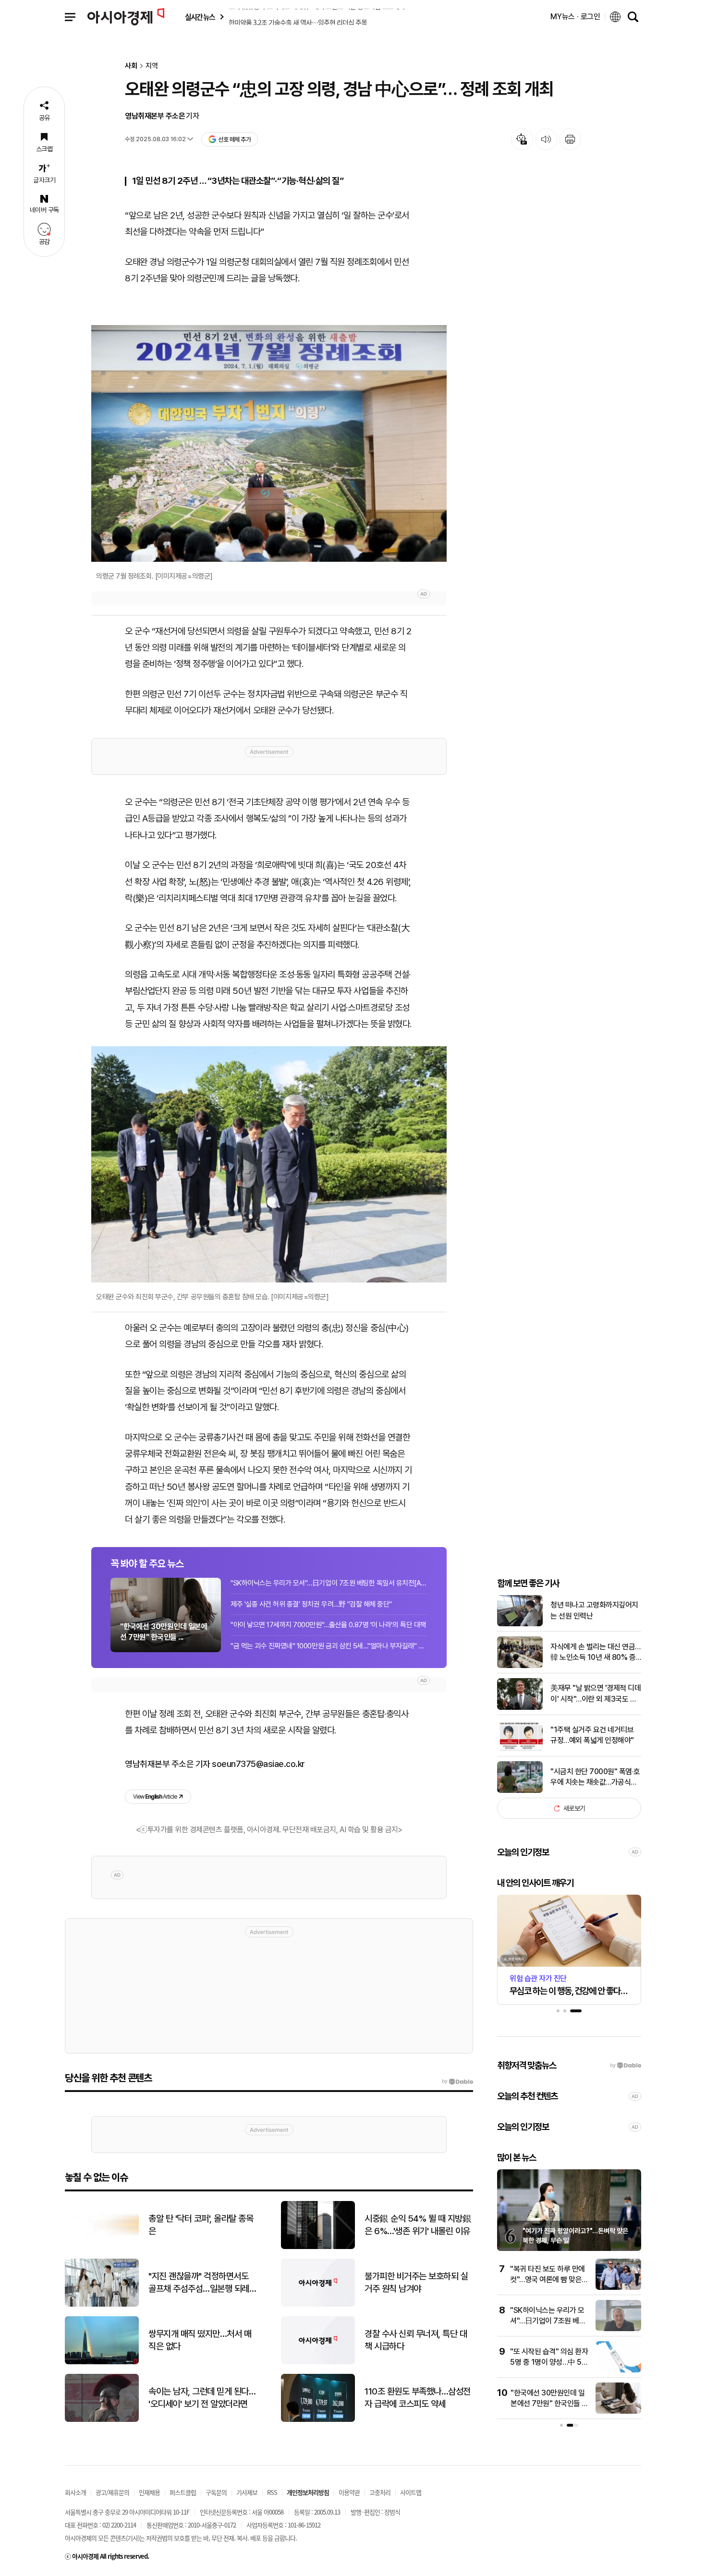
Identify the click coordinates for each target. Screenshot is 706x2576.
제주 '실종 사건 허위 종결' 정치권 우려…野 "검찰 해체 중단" (311, 1604)
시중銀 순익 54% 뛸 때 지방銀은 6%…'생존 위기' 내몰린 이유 (418, 2225)
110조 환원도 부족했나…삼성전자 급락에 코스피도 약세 (418, 2398)
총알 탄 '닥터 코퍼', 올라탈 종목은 (201, 2225)
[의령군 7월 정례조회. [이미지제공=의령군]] (269, 443)
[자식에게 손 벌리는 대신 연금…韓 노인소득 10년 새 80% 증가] (520, 1666)
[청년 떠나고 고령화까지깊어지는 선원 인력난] (520, 1624)
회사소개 (75, 2492)
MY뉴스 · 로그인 (575, 17)
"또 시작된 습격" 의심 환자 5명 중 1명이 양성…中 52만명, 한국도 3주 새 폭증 (549, 2362)
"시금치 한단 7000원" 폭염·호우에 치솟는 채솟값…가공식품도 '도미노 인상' (595, 1778)
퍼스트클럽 (183, 2492)
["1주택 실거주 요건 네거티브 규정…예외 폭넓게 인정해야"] (520, 1749)
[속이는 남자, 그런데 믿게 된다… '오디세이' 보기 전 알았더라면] (102, 2420)
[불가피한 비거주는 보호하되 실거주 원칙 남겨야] (318, 2304)
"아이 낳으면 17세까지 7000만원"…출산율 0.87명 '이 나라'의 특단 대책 (328, 1625)
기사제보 (247, 2492)
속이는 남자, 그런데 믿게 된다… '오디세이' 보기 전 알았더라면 (202, 2398)
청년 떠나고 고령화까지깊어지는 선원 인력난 (594, 1610)
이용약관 (349, 2492)
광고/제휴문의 (112, 2492)
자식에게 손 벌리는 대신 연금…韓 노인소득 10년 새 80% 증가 (596, 1653)
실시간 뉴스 (200, 17)
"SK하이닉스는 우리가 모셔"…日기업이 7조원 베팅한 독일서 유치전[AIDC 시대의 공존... (329, 1583)
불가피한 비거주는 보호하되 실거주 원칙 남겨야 (416, 2283)
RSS (272, 2492)
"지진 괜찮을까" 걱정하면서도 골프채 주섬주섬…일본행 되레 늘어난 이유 (199, 2283)
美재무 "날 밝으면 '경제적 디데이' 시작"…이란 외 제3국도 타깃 (596, 1694)
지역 (152, 66)
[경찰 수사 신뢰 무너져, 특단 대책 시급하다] (318, 2362)
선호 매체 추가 (234, 139)
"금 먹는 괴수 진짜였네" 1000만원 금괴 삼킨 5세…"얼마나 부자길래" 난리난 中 (329, 1646)
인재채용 (149, 2492)
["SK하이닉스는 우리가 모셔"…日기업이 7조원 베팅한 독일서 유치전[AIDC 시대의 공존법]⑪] (618, 2329)
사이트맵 (411, 2492)
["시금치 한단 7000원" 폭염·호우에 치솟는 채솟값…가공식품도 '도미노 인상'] (520, 1791)
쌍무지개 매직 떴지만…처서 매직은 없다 (200, 2340)
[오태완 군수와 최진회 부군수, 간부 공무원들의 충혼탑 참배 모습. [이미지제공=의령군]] (269, 1165)
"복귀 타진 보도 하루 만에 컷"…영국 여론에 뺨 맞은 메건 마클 (548, 2280)
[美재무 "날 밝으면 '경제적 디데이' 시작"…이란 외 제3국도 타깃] (520, 1708)
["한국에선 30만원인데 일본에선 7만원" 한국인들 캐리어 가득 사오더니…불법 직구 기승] (618, 2412)
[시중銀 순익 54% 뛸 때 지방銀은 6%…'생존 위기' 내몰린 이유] (318, 2247)
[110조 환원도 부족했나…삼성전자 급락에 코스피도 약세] (318, 2420)
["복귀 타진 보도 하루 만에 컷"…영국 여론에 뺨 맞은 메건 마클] (618, 2288)
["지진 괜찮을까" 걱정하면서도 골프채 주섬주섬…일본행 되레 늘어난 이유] (102, 2304)
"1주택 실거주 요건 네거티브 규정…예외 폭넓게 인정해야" (592, 1735)
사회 (131, 66)
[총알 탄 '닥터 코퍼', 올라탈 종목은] (102, 2247)
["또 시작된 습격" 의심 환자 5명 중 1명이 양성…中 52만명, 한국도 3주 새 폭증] (618, 2370)
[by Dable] (457, 2081)
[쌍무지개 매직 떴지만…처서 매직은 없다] (102, 2362)
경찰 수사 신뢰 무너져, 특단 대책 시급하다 (416, 2340)
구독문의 (216, 2492)
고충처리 (380, 2492)
